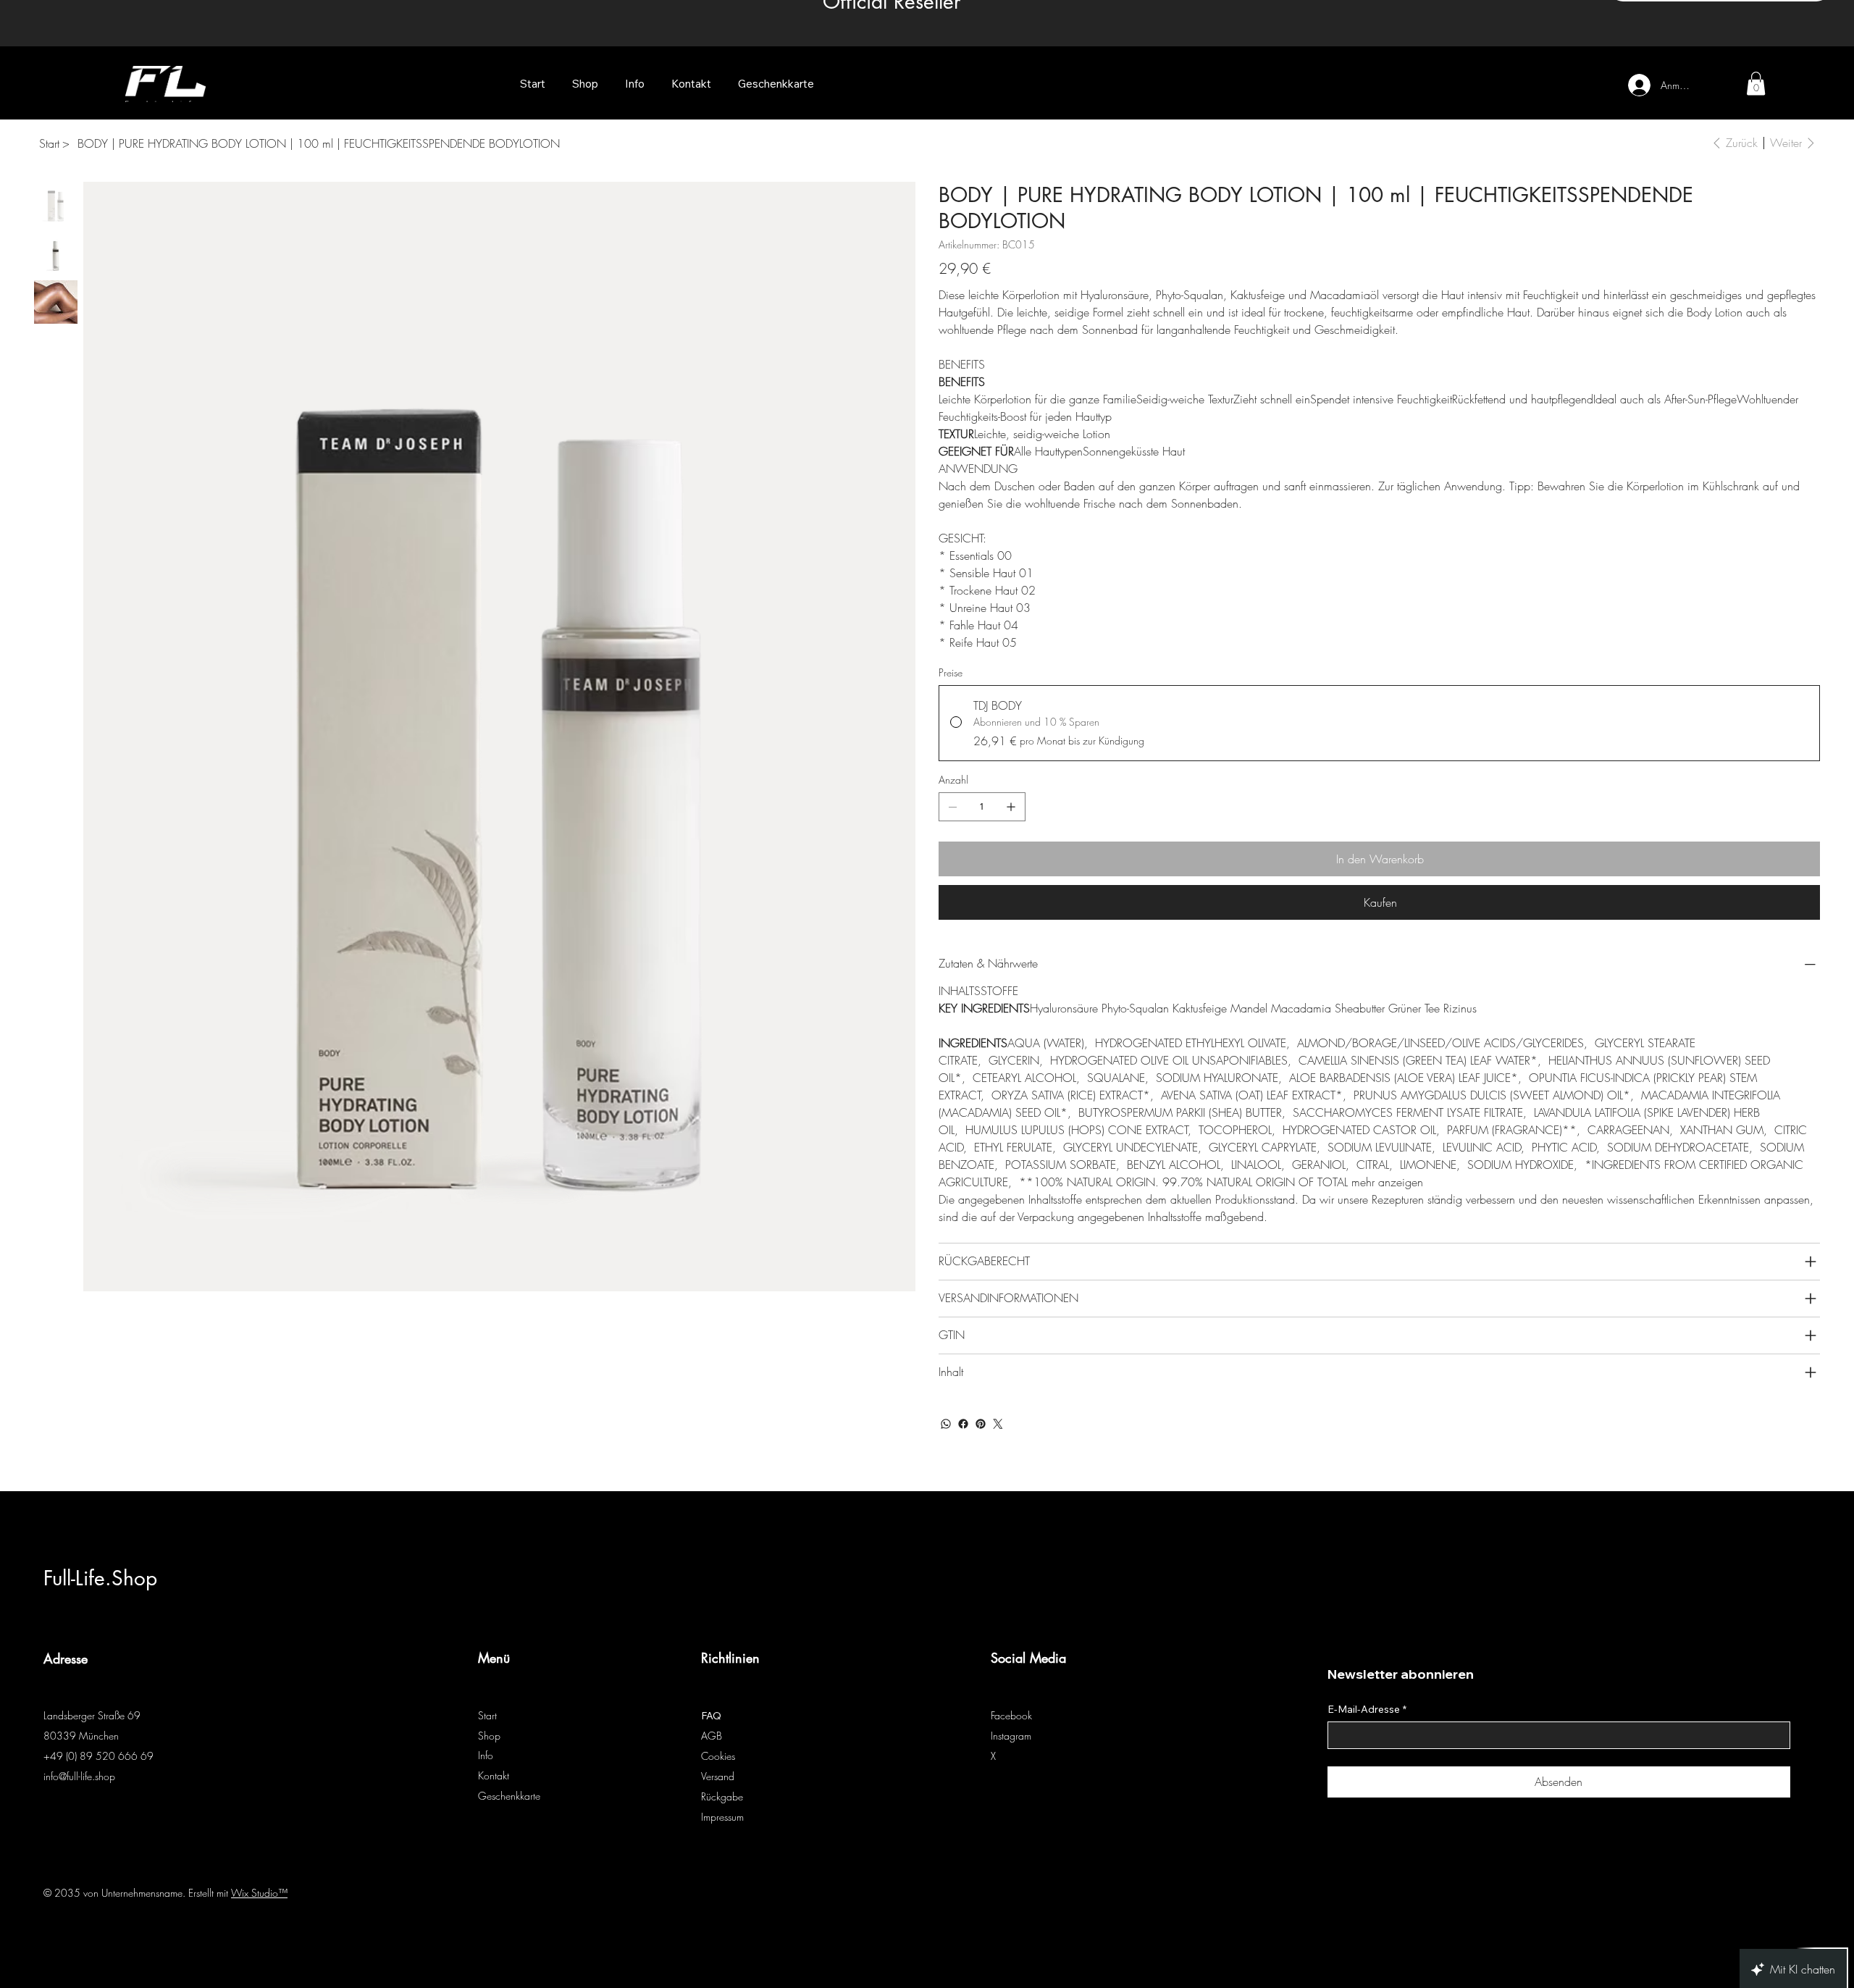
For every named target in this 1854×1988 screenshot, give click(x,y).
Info (486, 1755)
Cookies (718, 1756)
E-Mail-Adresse (1367, 1710)
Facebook (1011, 1715)
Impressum (722, 1817)
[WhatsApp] (946, 1424)
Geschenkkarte (509, 1796)
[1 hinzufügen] (1011, 807)
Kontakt (494, 1775)
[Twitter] (998, 1424)
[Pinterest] (981, 1424)
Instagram (1011, 1736)
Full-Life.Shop (100, 1578)
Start (487, 1715)
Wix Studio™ (259, 1893)
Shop (489, 1736)
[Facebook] (963, 1424)
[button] (1756, 83)
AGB (712, 1736)
